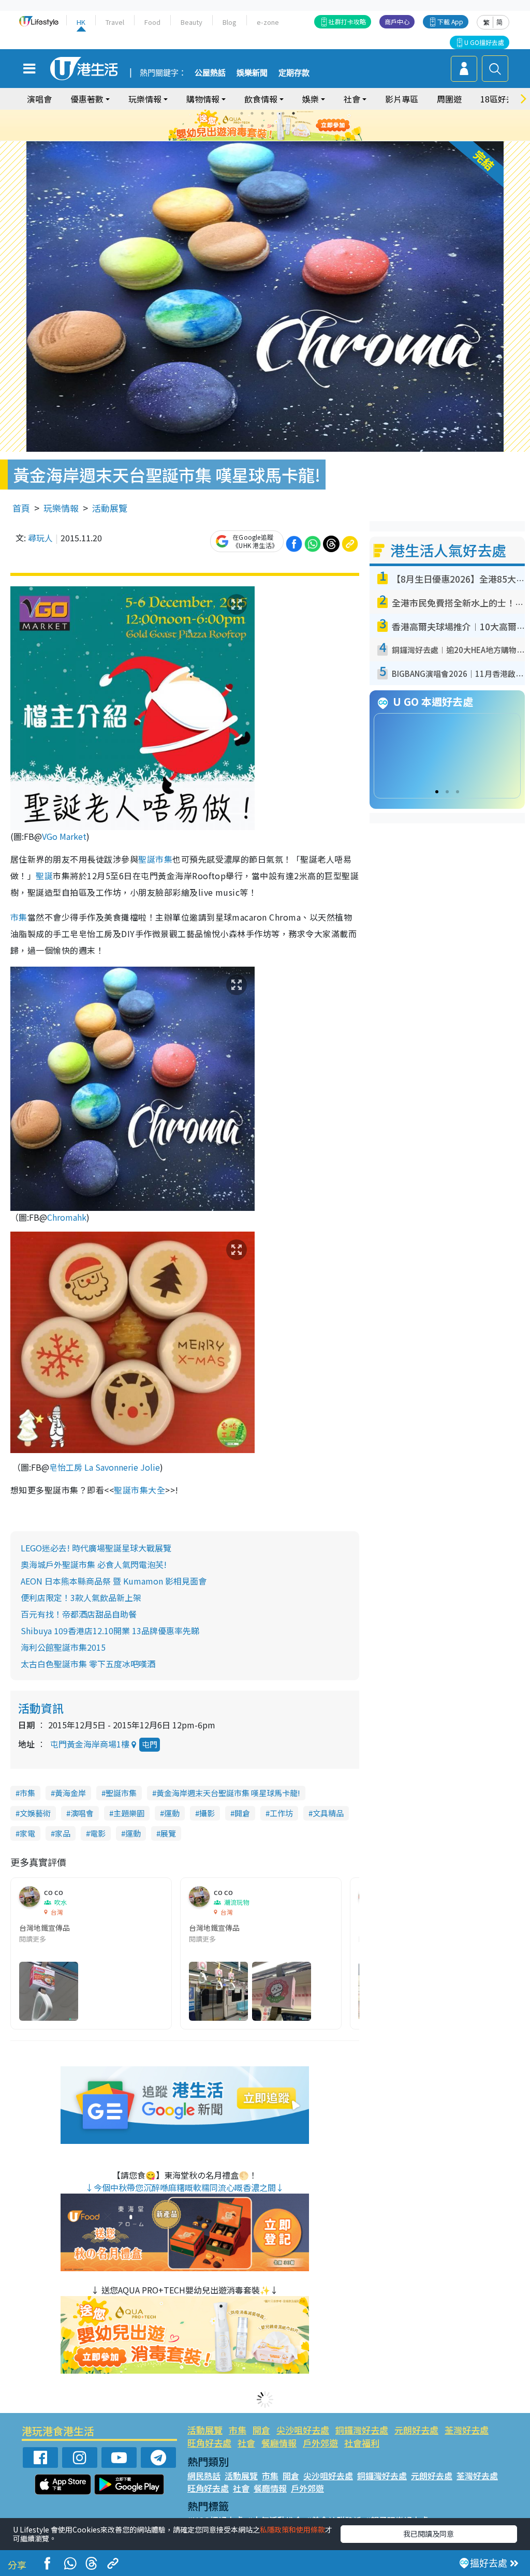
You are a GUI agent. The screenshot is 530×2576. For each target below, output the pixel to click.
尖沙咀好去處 (303, 2430)
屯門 (150, 1744)
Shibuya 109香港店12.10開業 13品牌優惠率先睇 (110, 1631)
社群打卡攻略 (347, 21)
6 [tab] (293, 113)
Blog (230, 22)
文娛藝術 (35, 1813)
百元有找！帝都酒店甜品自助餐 (79, 1614)
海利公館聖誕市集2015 (63, 1647)
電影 (98, 1833)
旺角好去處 (209, 2443)
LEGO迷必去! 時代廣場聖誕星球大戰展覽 (96, 1548)
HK (81, 22)
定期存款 (294, 73)
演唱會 (39, 99)
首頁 (21, 508)
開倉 (242, 1813)
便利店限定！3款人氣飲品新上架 (81, 1597)
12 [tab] (293, 126)
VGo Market (64, 836)
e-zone (268, 22)
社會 (246, 2443)
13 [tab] (252, 138)
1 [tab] (242, 113)
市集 (19, 917)
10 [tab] (273, 126)
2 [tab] (252, 113)
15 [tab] (273, 138)
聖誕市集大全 (139, 1490)
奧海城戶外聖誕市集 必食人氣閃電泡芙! (94, 1564)
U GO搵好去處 (484, 42)
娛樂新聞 (252, 73)
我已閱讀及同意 (429, 2534)
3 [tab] (262, 113)
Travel (115, 22)
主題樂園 (129, 1813)
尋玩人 (40, 538)
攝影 (207, 1813)
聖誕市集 (155, 859)
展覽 (168, 1833)
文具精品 (328, 1813)
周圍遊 (449, 99)
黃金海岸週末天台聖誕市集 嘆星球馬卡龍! (228, 1793)
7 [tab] (242, 126)
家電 (27, 1833)
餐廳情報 (279, 2443)
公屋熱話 (210, 73)
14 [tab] (262, 138)
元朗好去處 (416, 2430)
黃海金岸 (70, 1793)
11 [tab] (283, 126)
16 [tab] (283, 138)
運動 (172, 1813)
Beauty (192, 22)
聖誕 (44, 876)
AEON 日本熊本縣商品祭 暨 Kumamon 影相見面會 (114, 1581)
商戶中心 (397, 21)
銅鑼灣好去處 (362, 2430)
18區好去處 (502, 99)
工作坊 (281, 1813)
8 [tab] (252, 126)
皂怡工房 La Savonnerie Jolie (105, 1467)
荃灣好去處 (467, 2430)
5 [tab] (283, 113)
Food (152, 22)
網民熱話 (204, 2476)
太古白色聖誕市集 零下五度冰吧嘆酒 (88, 1664)
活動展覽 (110, 508)
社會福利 (362, 2443)
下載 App (450, 21)
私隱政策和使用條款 (292, 2529)
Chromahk (67, 1217)
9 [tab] (262, 126)
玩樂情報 (61, 508)
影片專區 (402, 99)
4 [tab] (273, 113)
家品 (63, 1833)
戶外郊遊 (320, 2443)
